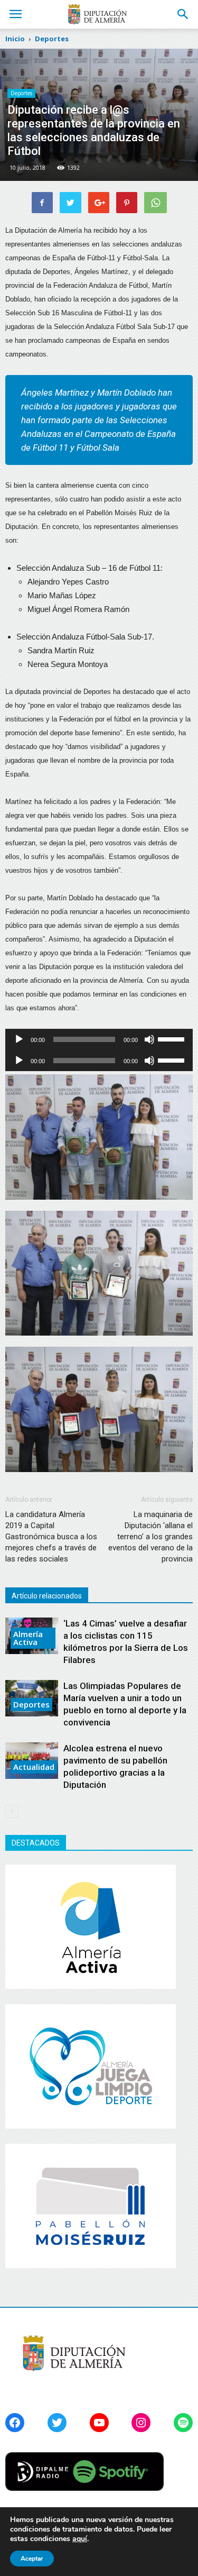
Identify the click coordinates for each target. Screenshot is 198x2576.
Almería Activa (28, 1638)
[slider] (173, 1038)
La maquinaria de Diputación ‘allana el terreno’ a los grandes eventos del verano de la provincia (150, 1537)
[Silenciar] (149, 1039)
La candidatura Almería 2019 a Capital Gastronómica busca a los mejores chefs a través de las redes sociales (51, 1537)
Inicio (15, 39)
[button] (183, 14)
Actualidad (34, 1767)
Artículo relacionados (47, 1596)
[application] (99, 1039)
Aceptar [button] (32, 2559)
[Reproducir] (19, 1039)
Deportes (21, 93)
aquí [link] (80, 2539)
